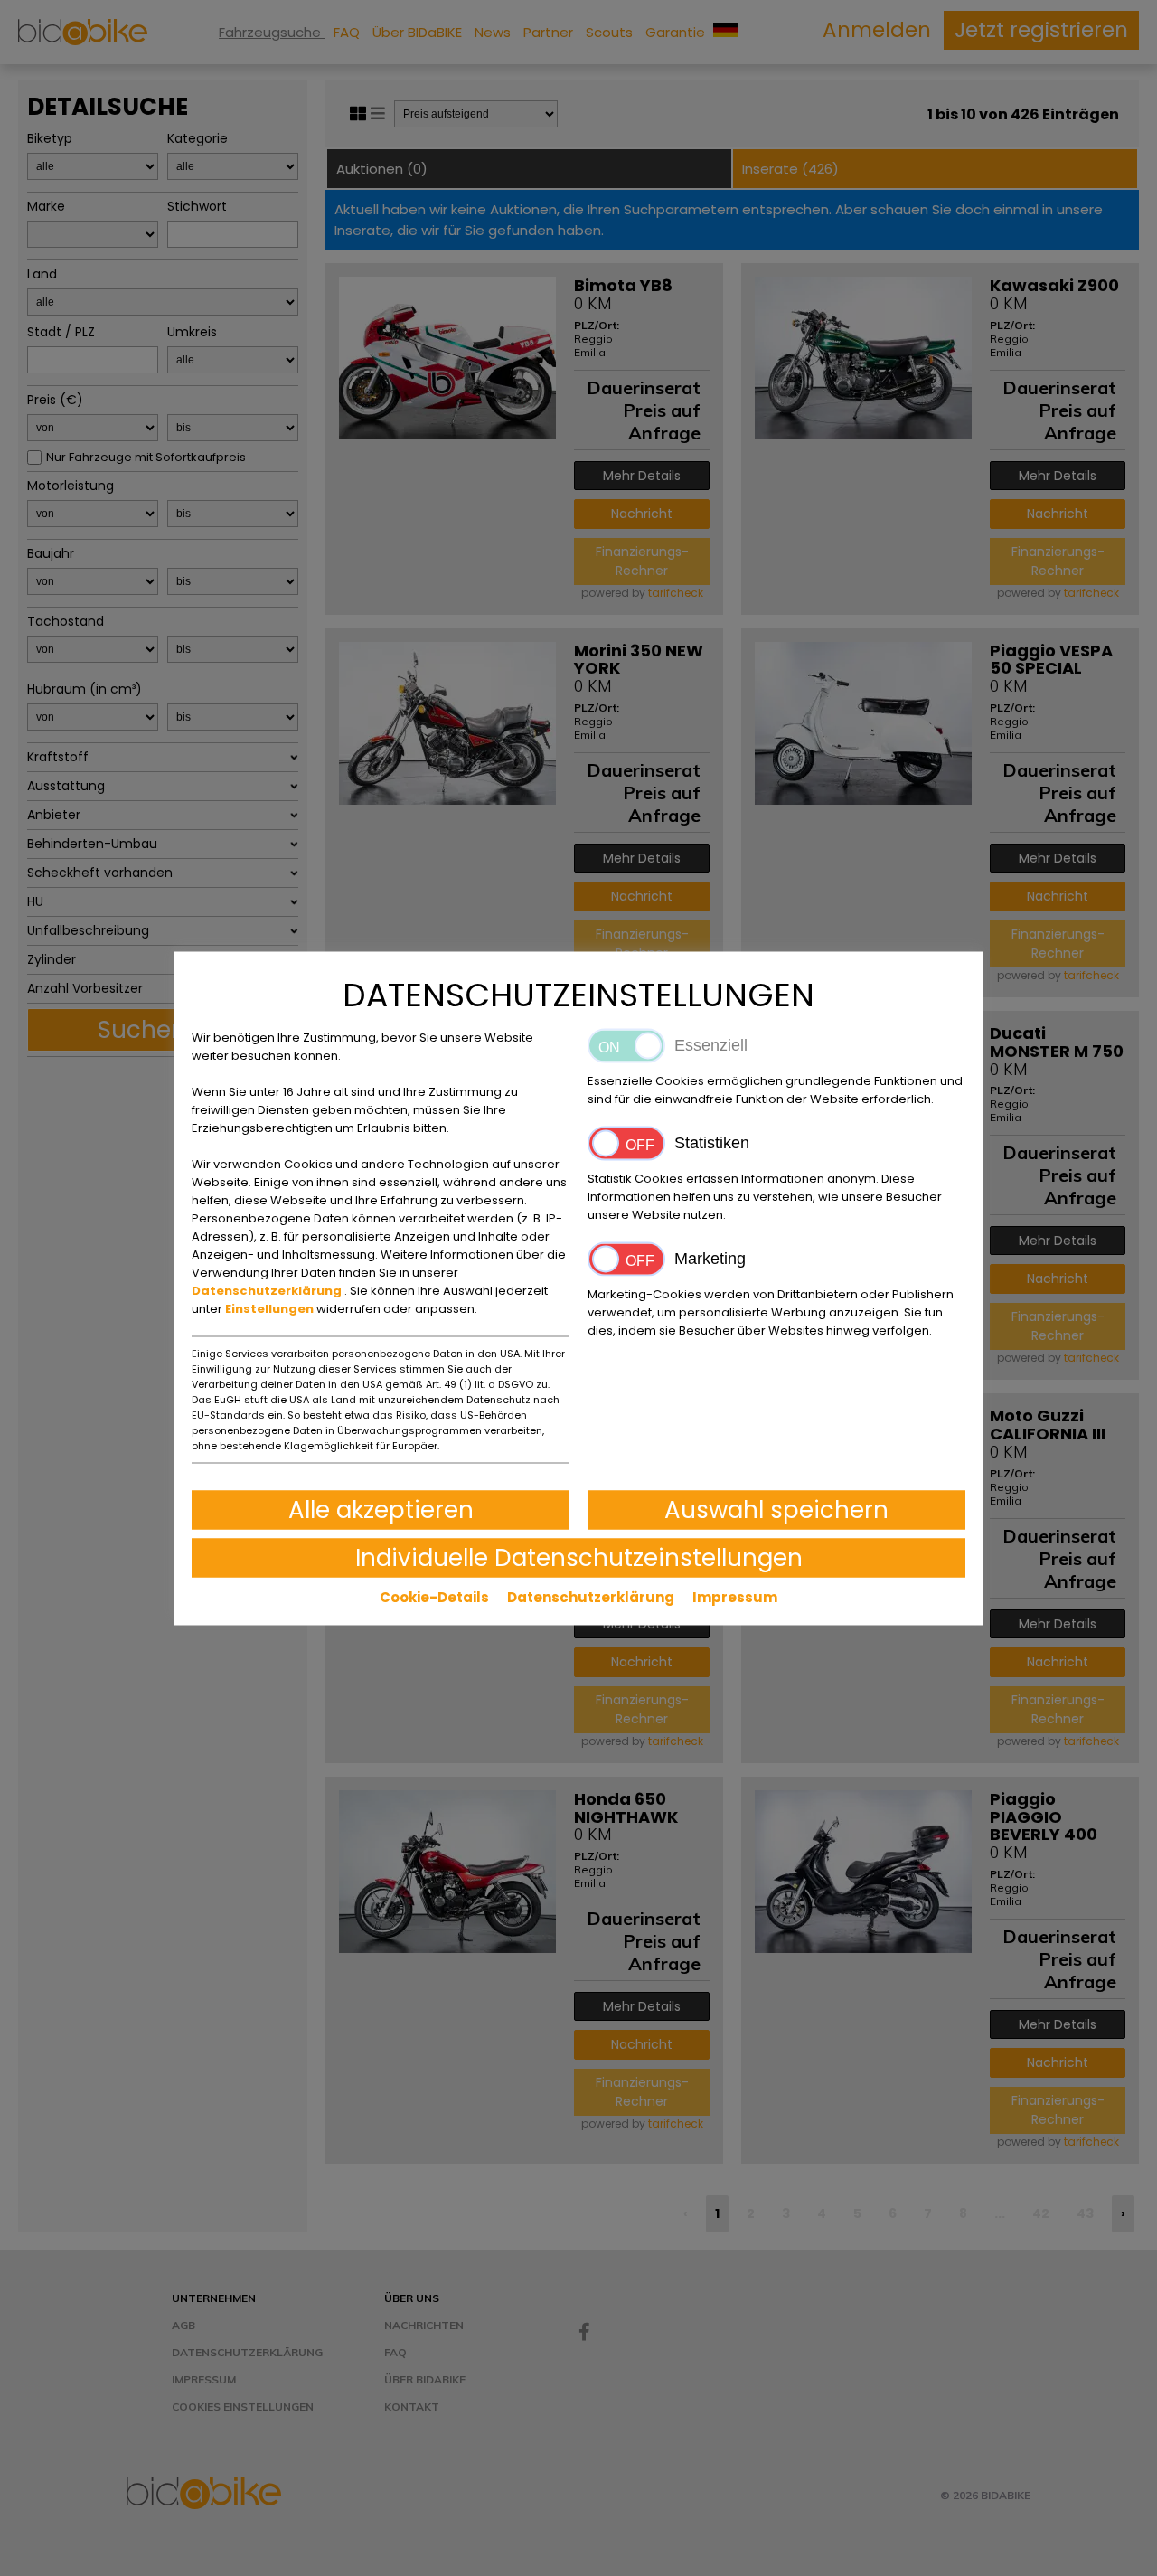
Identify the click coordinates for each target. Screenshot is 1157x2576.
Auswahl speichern (776, 1509)
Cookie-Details (434, 1596)
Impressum (735, 1596)
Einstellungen (271, 1308)
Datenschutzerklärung (268, 1290)
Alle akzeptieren (381, 1509)
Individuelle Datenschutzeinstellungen (579, 1557)
